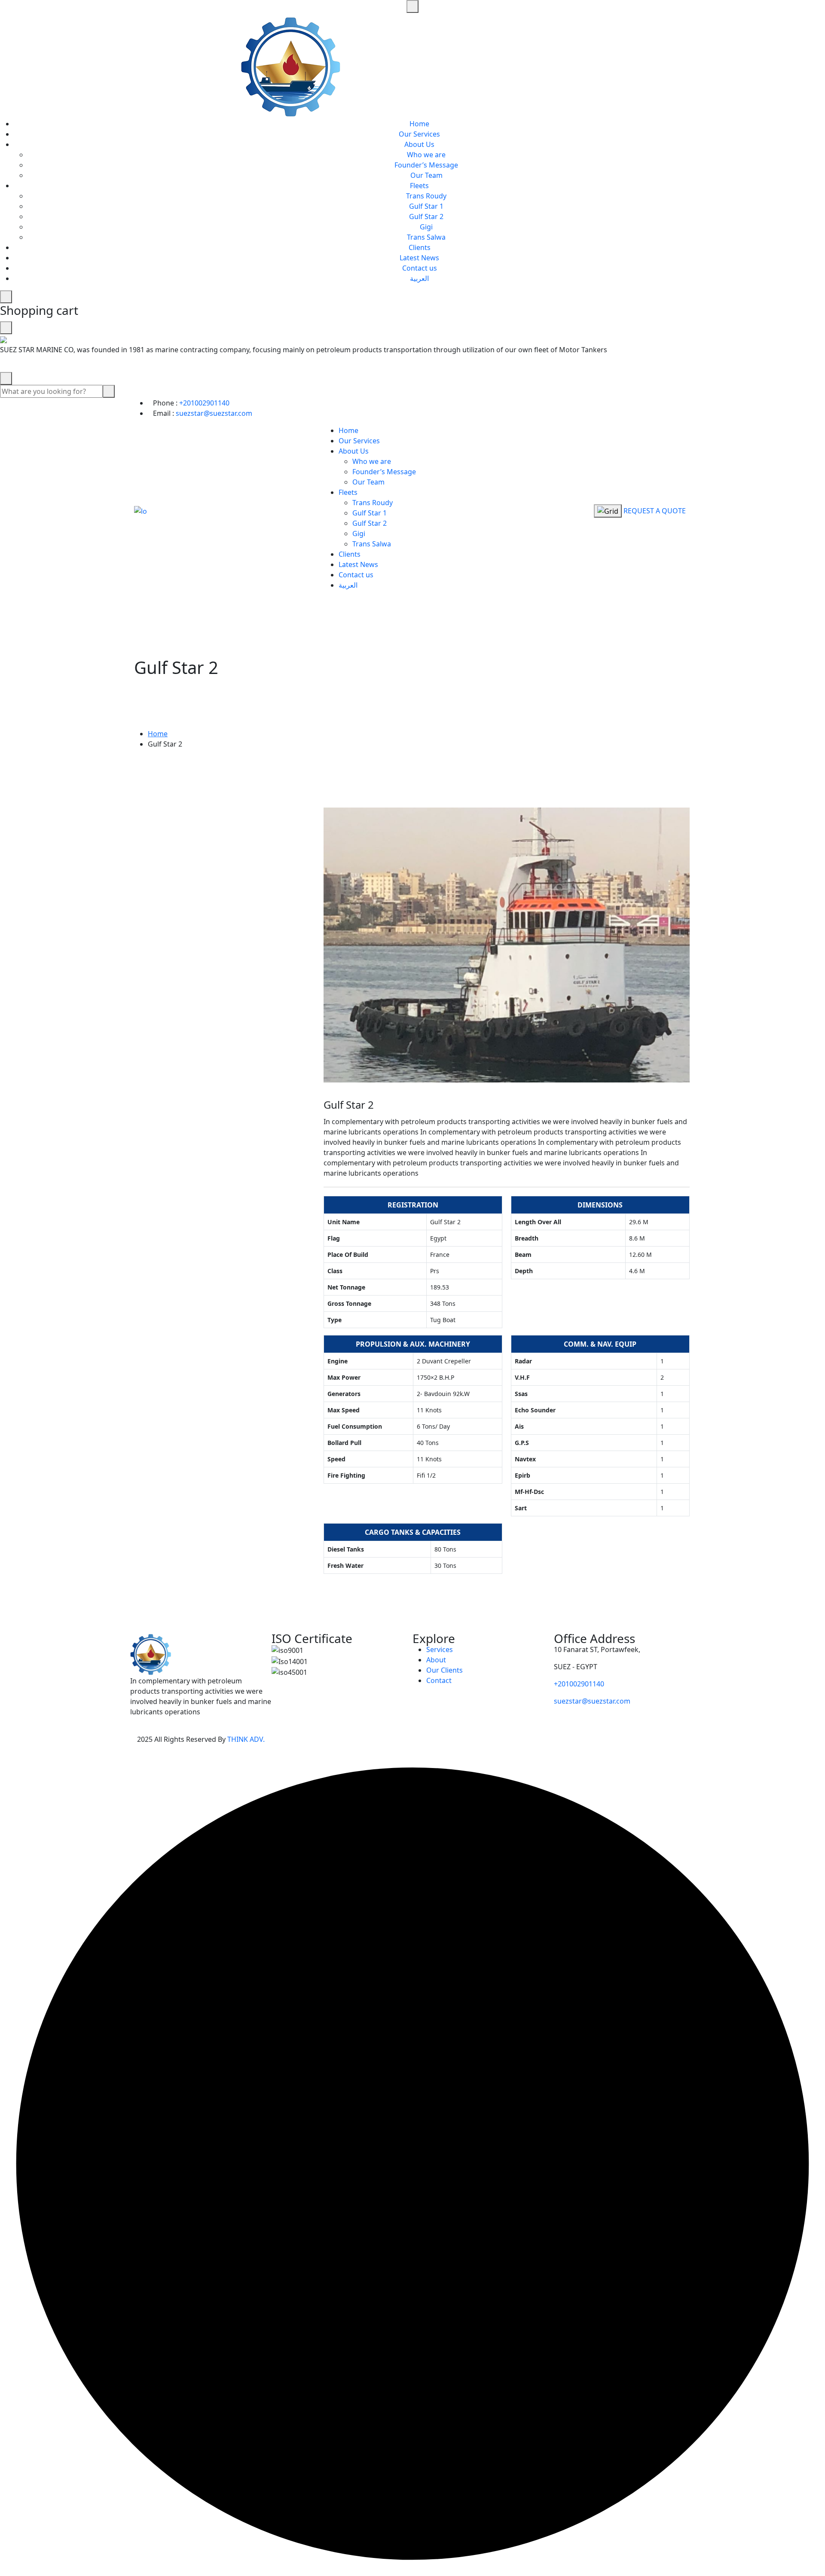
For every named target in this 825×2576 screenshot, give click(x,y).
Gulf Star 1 (426, 206)
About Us (419, 144)
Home (419, 124)
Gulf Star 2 (426, 216)
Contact (439, 1680)
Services (440, 1649)
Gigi (426, 227)
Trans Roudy (426, 196)
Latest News (419, 258)
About (436, 1660)
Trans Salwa (426, 237)
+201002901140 (204, 403)
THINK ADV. (246, 1739)
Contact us (420, 268)
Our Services (419, 134)
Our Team (426, 175)
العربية (419, 278)
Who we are (426, 155)
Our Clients (445, 1670)
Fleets (419, 186)
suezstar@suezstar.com (214, 413)
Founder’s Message (426, 165)
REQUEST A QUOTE (655, 511)
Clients (420, 247)
